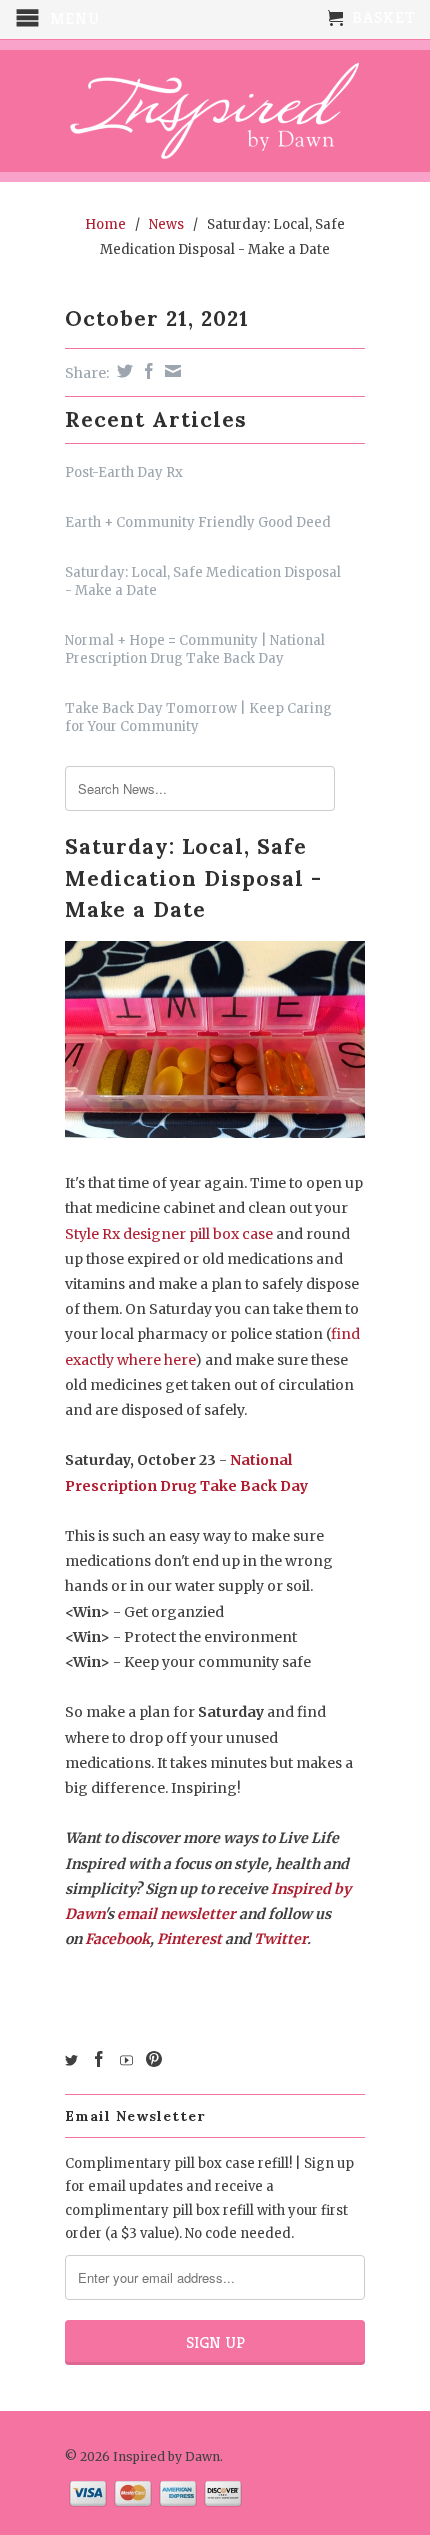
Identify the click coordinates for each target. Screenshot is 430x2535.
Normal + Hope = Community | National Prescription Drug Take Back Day (195, 649)
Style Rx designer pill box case (169, 1234)
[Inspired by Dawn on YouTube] (126, 2060)
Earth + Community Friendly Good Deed (198, 522)
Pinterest (189, 1939)
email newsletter (176, 1914)
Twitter (280, 1939)
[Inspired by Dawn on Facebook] (99, 2059)
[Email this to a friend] (170, 371)
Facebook (117, 1939)
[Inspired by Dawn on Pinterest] (154, 2059)
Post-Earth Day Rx (124, 472)
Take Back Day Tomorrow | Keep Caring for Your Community (198, 717)
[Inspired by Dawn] (215, 111)
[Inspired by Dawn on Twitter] (71, 2060)
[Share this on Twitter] (122, 371)
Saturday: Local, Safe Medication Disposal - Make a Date (203, 581)
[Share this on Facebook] (146, 371)
